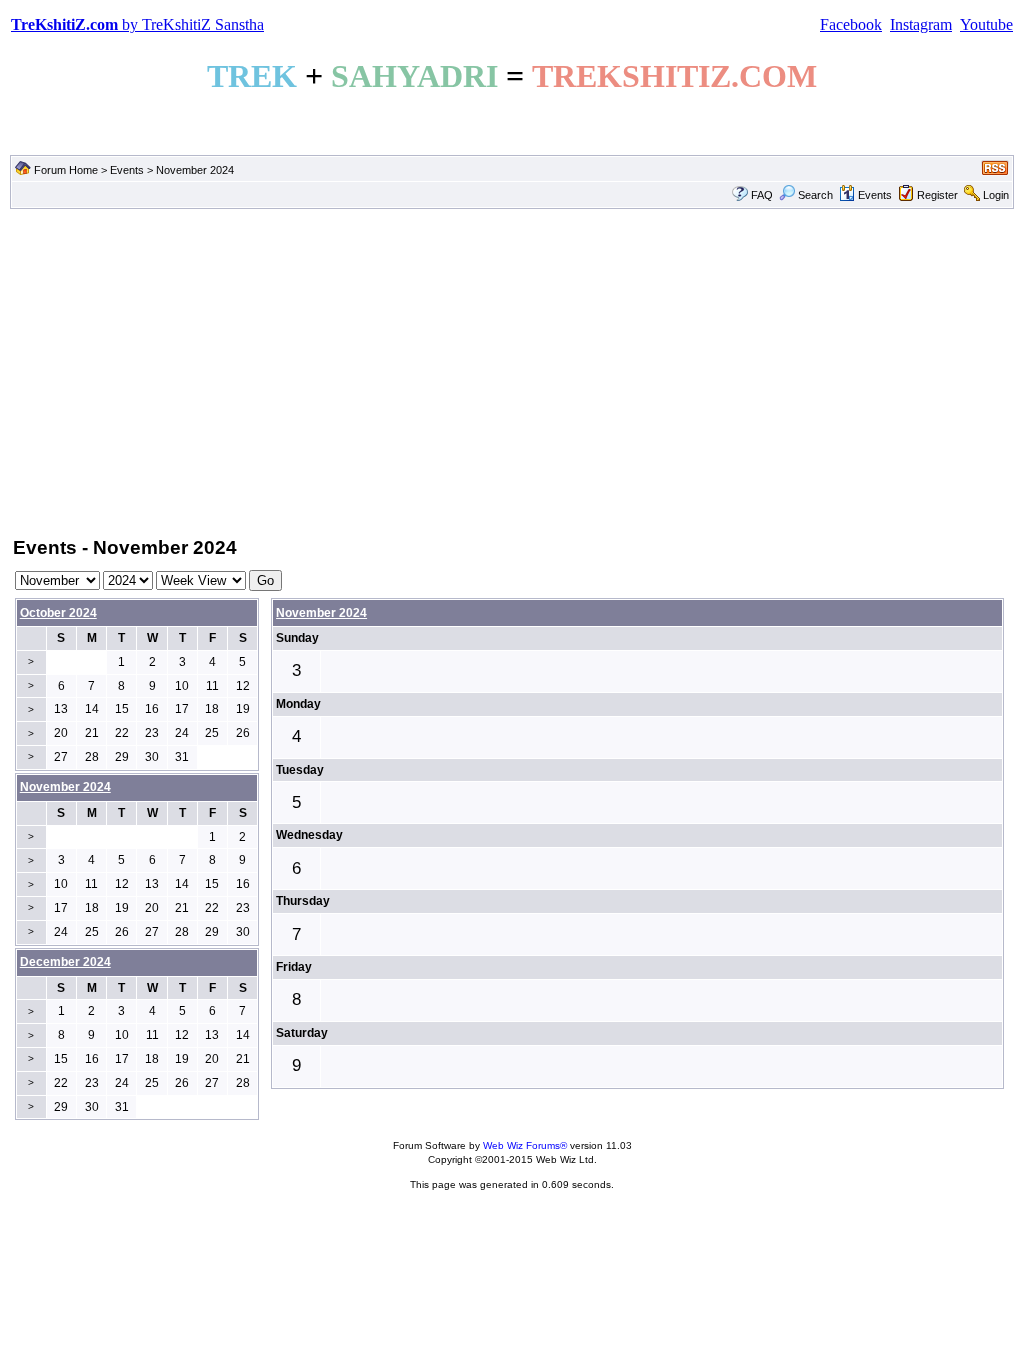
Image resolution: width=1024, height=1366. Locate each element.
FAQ (762, 195)
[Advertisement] (512, 371)
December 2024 (65, 962)
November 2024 (321, 613)
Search (815, 195)
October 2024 (58, 613)
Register (937, 195)
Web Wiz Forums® (525, 1145)
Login (996, 195)
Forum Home (66, 170)
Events (127, 170)
